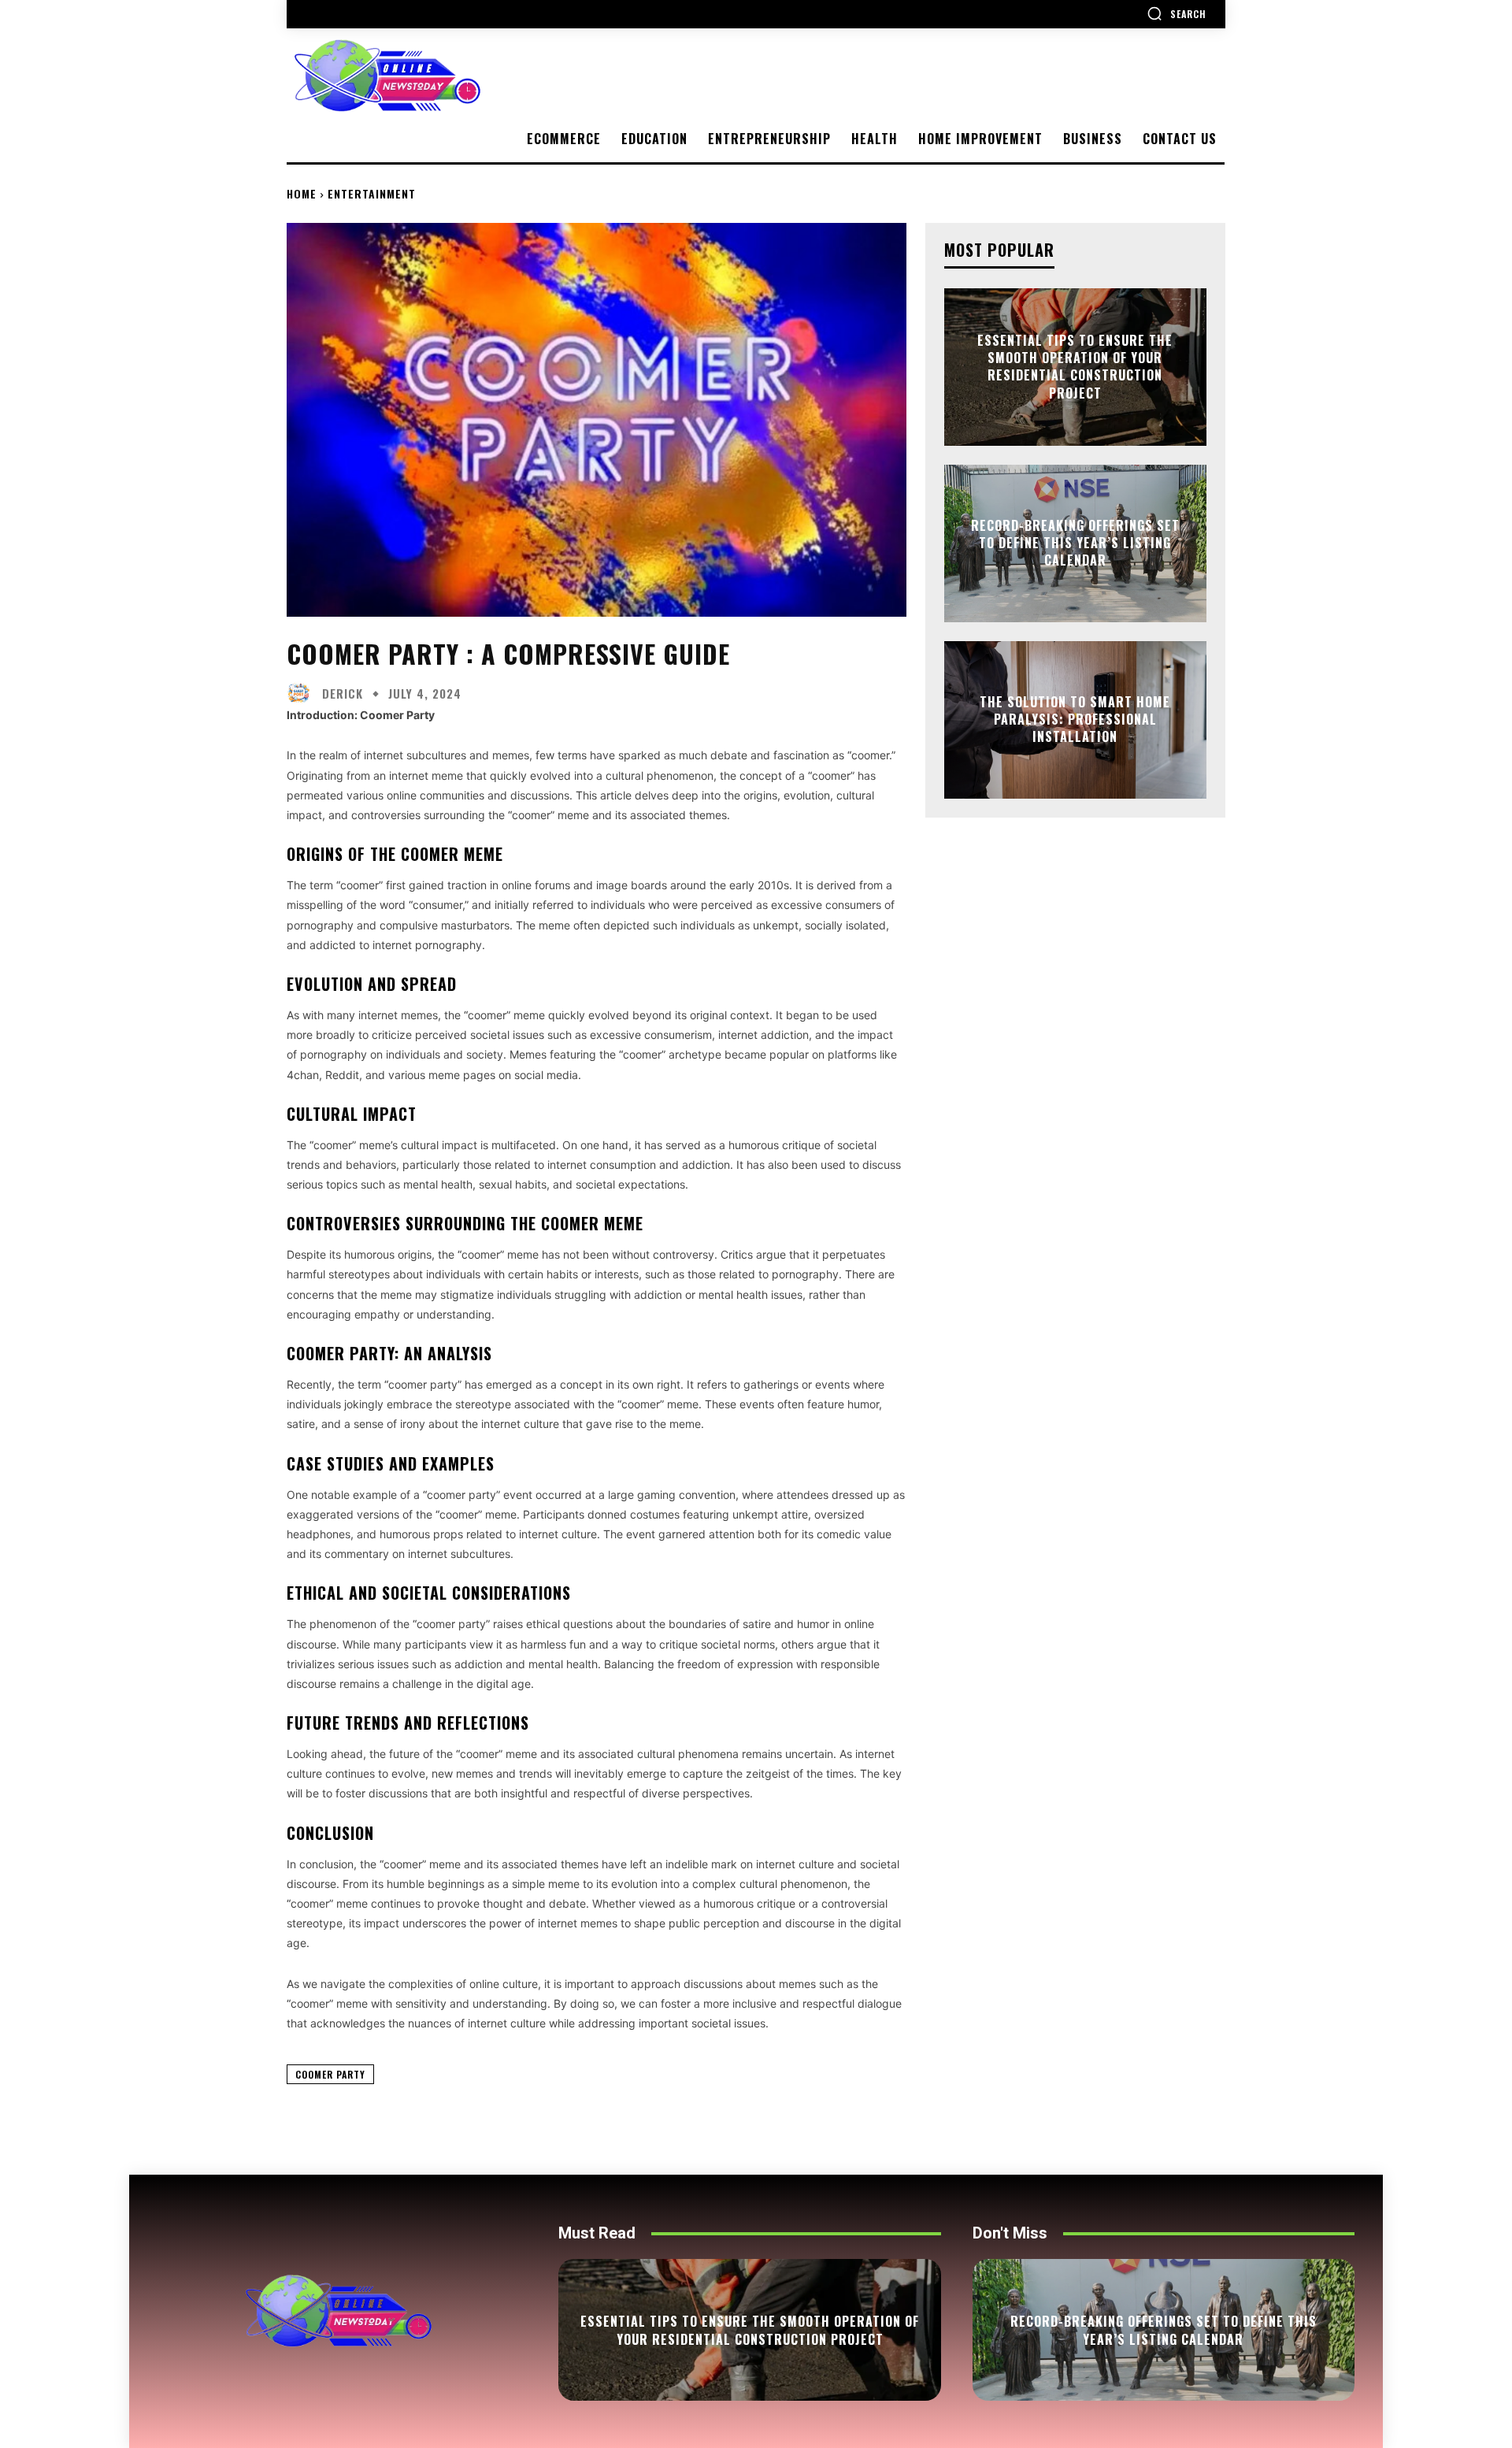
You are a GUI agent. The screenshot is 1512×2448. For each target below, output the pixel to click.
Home (302, 193)
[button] (1177, 13)
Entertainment (372, 193)
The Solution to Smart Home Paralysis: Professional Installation (1075, 720)
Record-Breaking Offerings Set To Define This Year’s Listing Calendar (1075, 543)
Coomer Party (330, 2074)
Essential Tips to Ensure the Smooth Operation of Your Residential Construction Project (1075, 367)
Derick (343, 694)
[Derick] (302, 693)
